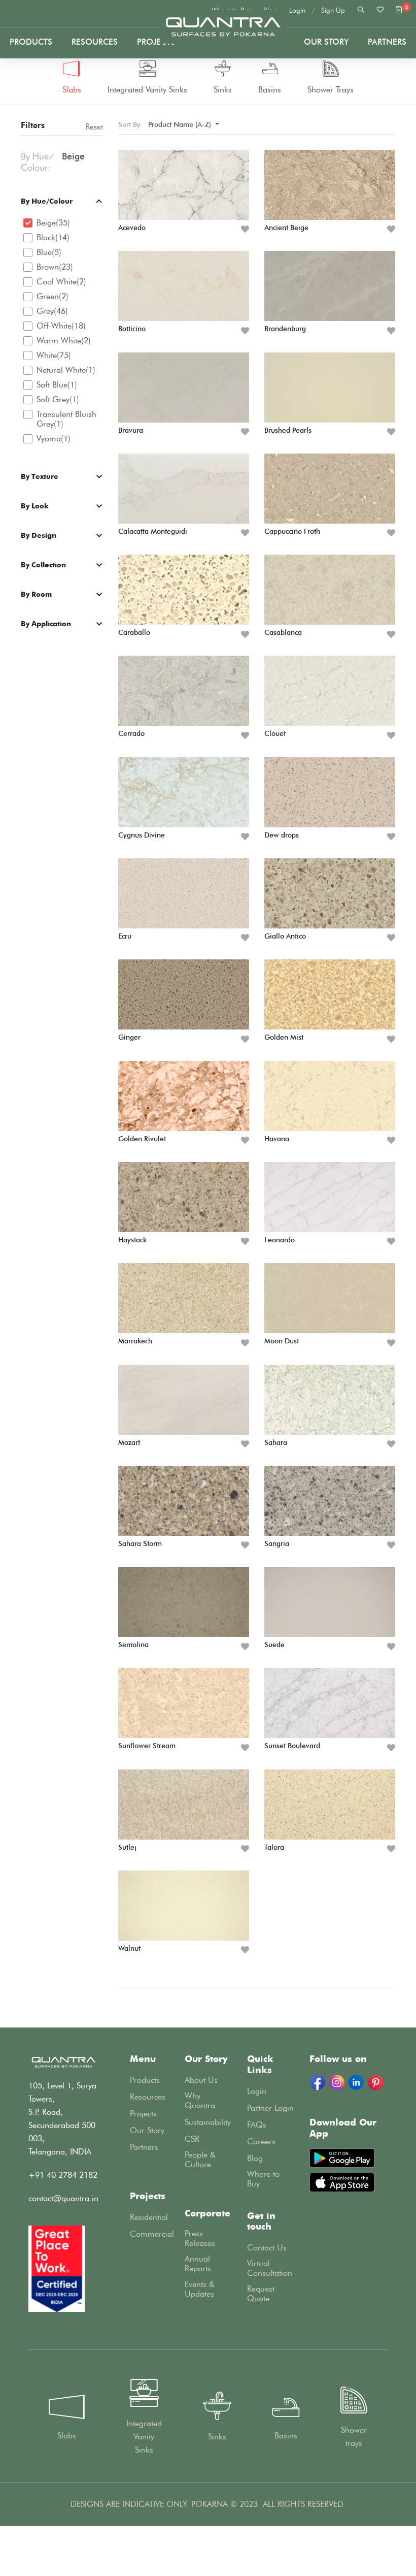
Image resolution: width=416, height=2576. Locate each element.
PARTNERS (387, 42)
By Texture (40, 476)
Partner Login (270, 2108)
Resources (95, 42)
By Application (46, 623)
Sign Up (333, 10)
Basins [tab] (270, 90)
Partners (144, 2147)
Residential (149, 2217)
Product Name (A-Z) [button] (181, 125)
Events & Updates (200, 2289)
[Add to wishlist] (245, 229)
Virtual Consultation (270, 2268)
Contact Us (267, 2248)
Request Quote (261, 2294)
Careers (261, 2142)
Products (31, 42)
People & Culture (200, 2160)
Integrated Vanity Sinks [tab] (147, 90)
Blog (255, 2158)
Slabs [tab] (72, 90)
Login (297, 10)
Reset (94, 127)
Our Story (326, 42)
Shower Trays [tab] (331, 90)
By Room (36, 594)
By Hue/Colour (47, 201)
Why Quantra (200, 2101)
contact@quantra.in (63, 2198)
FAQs (257, 2125)
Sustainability (208, 2122)
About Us (201, 2080)
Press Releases (200, 2238)
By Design (39, 535)
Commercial (152, 2234)
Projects (156, 42)
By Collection (43, 565)
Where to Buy (263, 2179)
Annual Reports (198, 2264)
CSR (192, 2139)
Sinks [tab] (223, 90)
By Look (35, 506)
